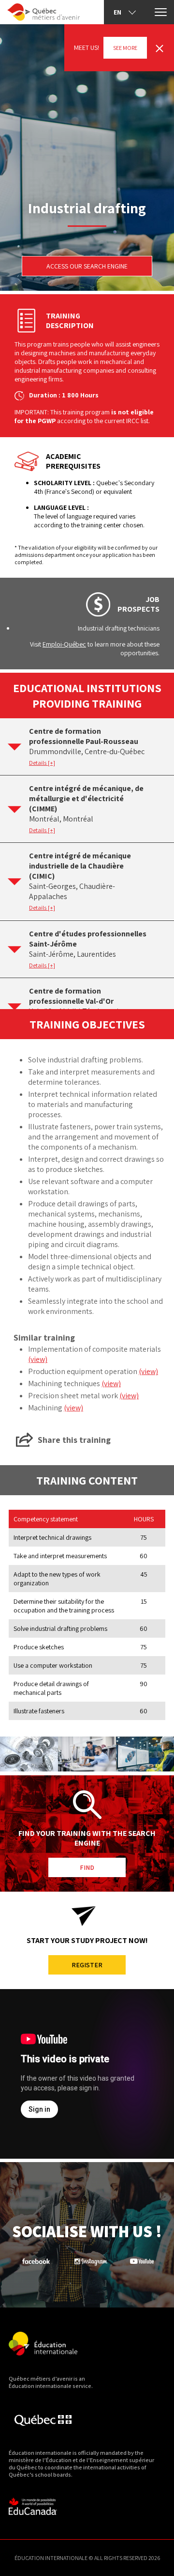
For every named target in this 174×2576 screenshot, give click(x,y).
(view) (38, 1359)
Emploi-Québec (64, 644)
